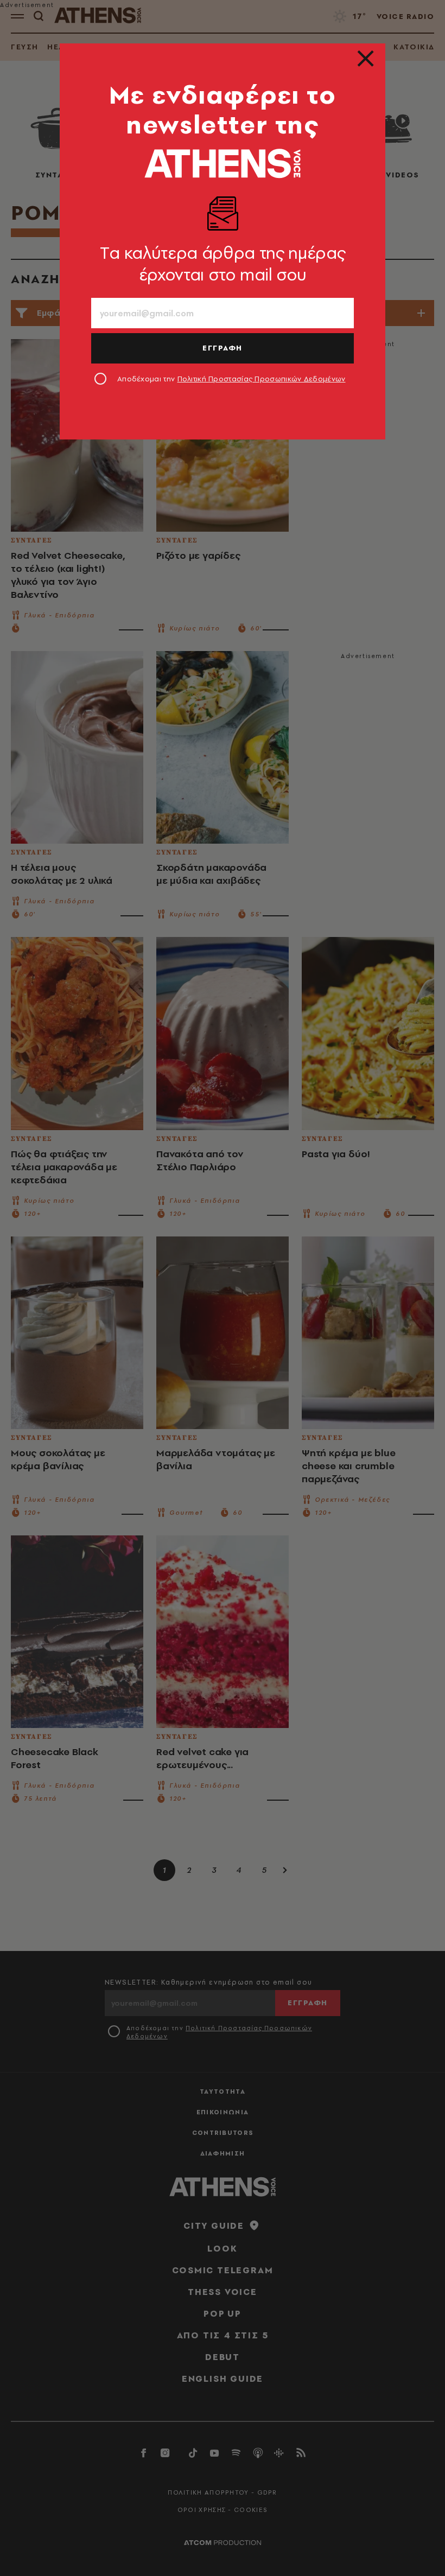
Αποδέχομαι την (231, 379)
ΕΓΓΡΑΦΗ (223, 348)
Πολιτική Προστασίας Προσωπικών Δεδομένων (262, 379)
